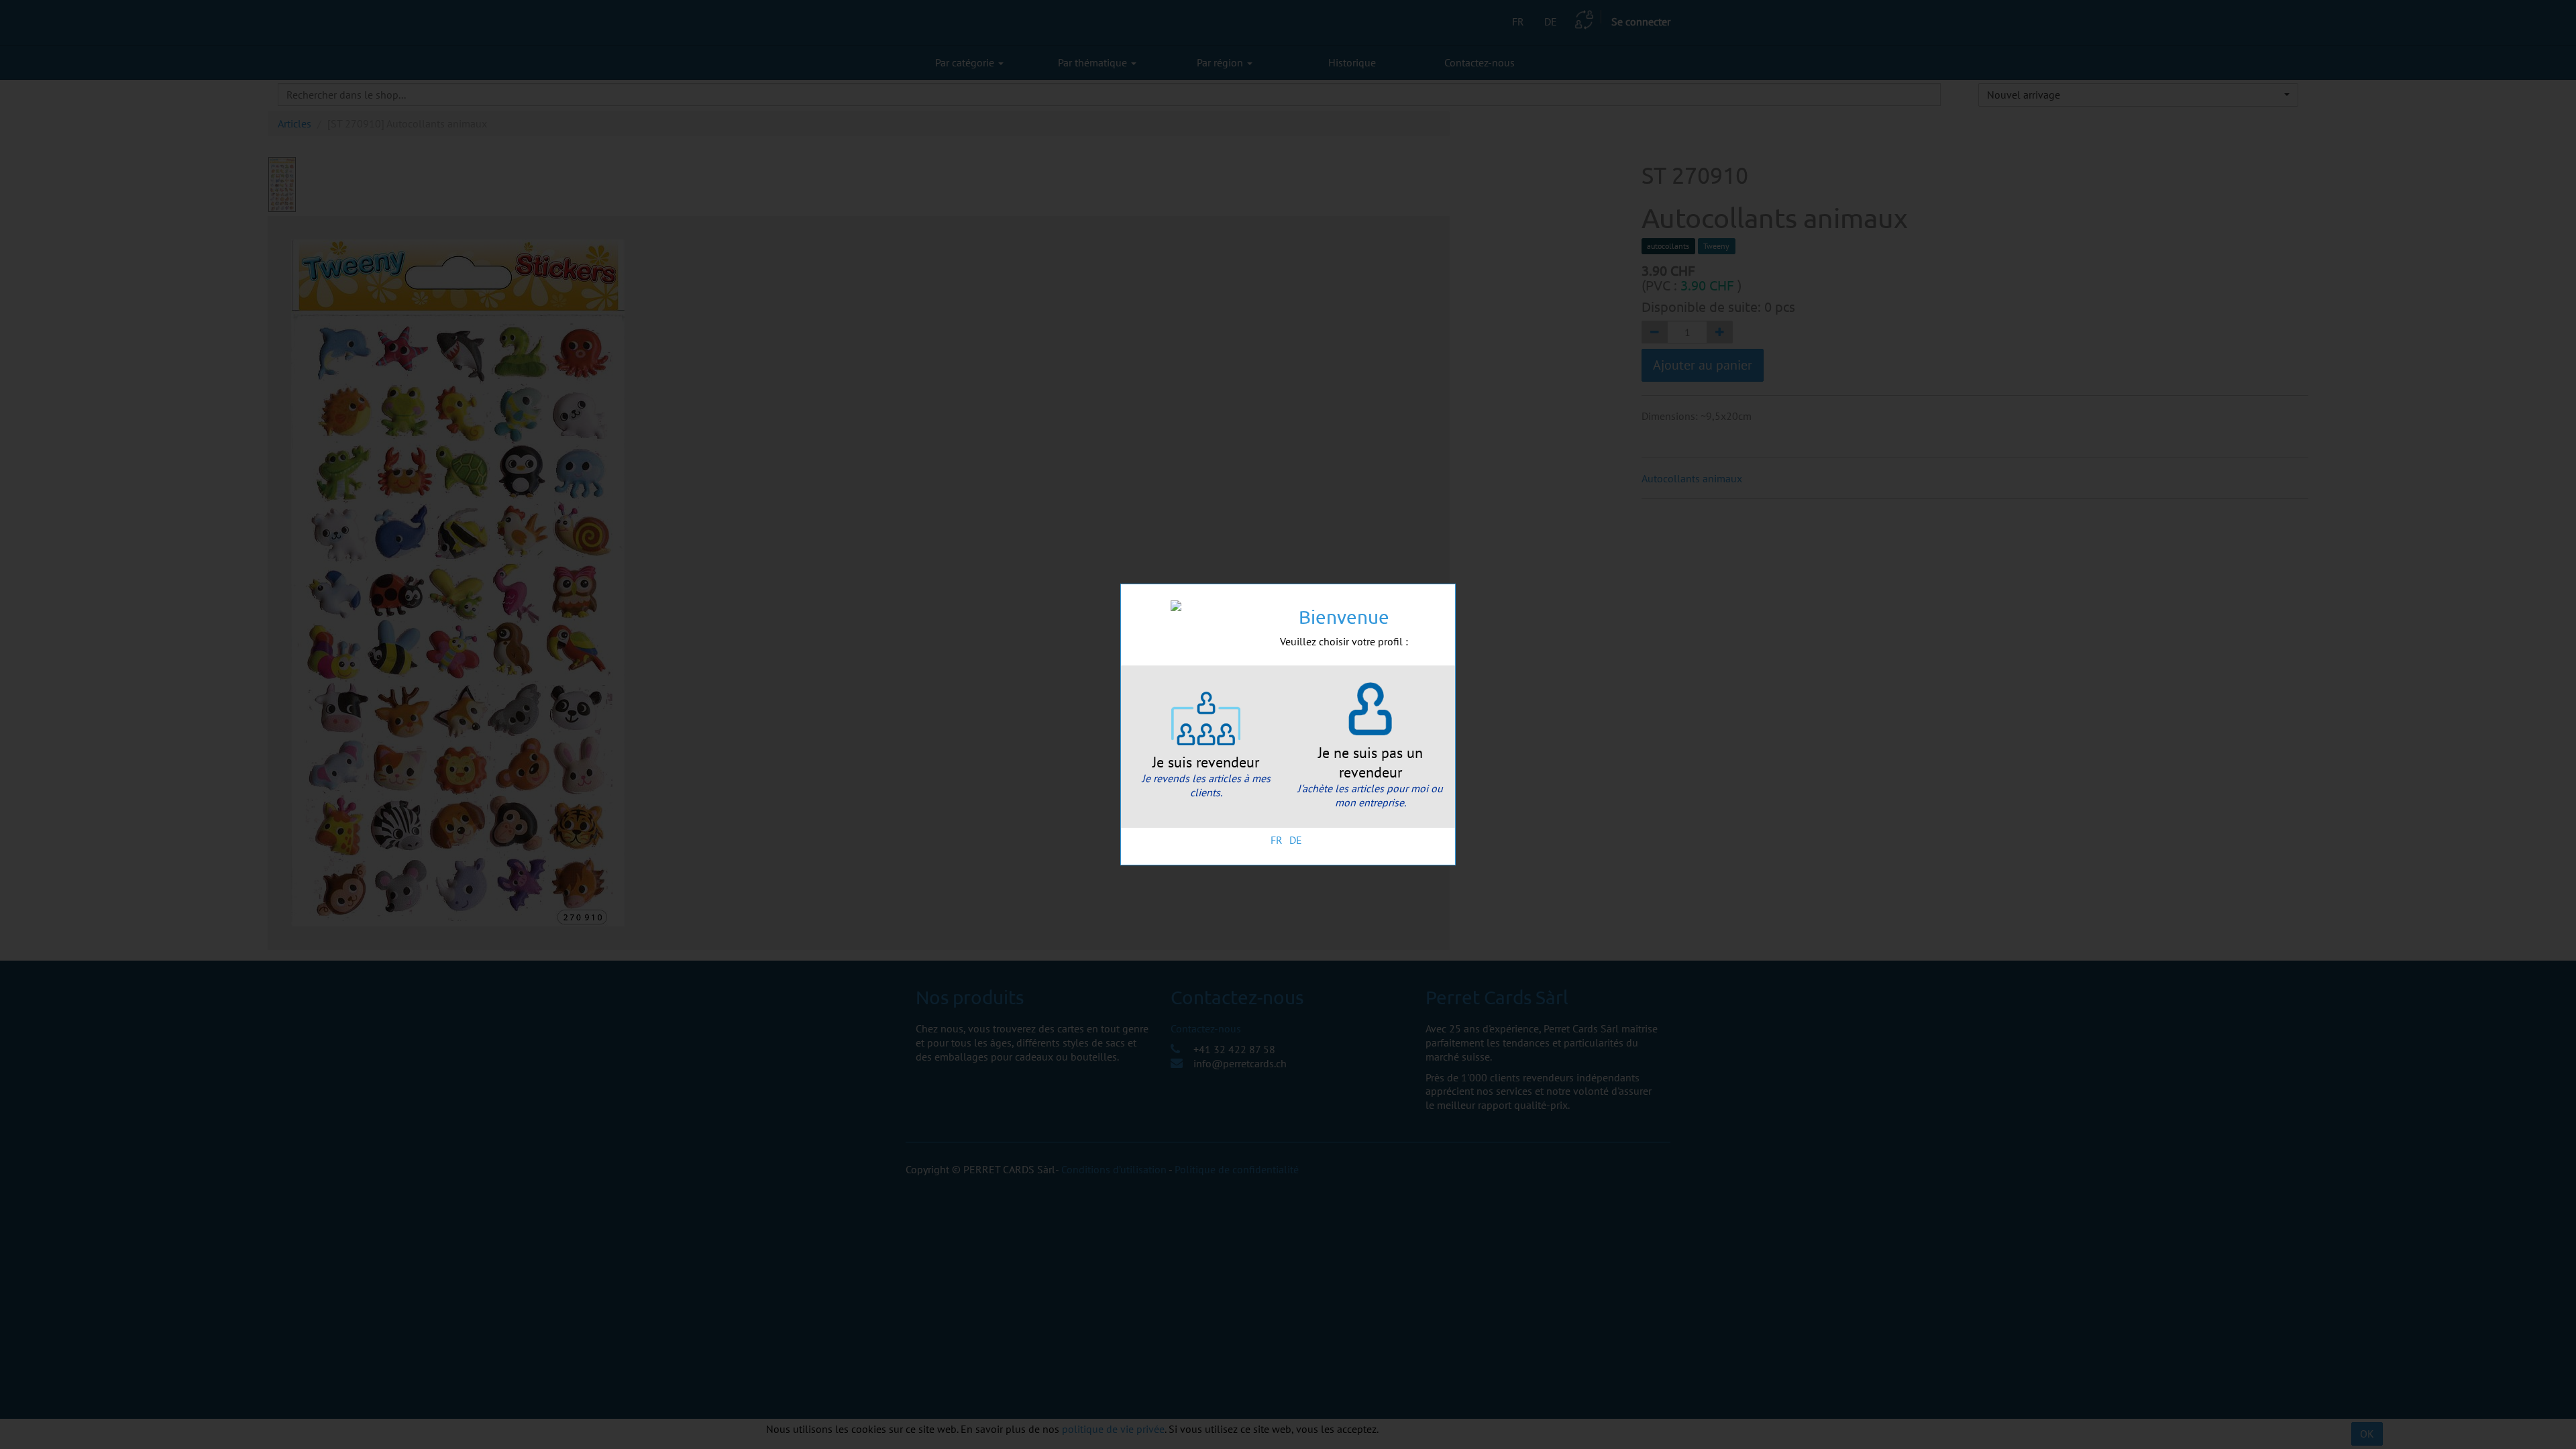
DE (1296, 840)
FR (1277, 840)
